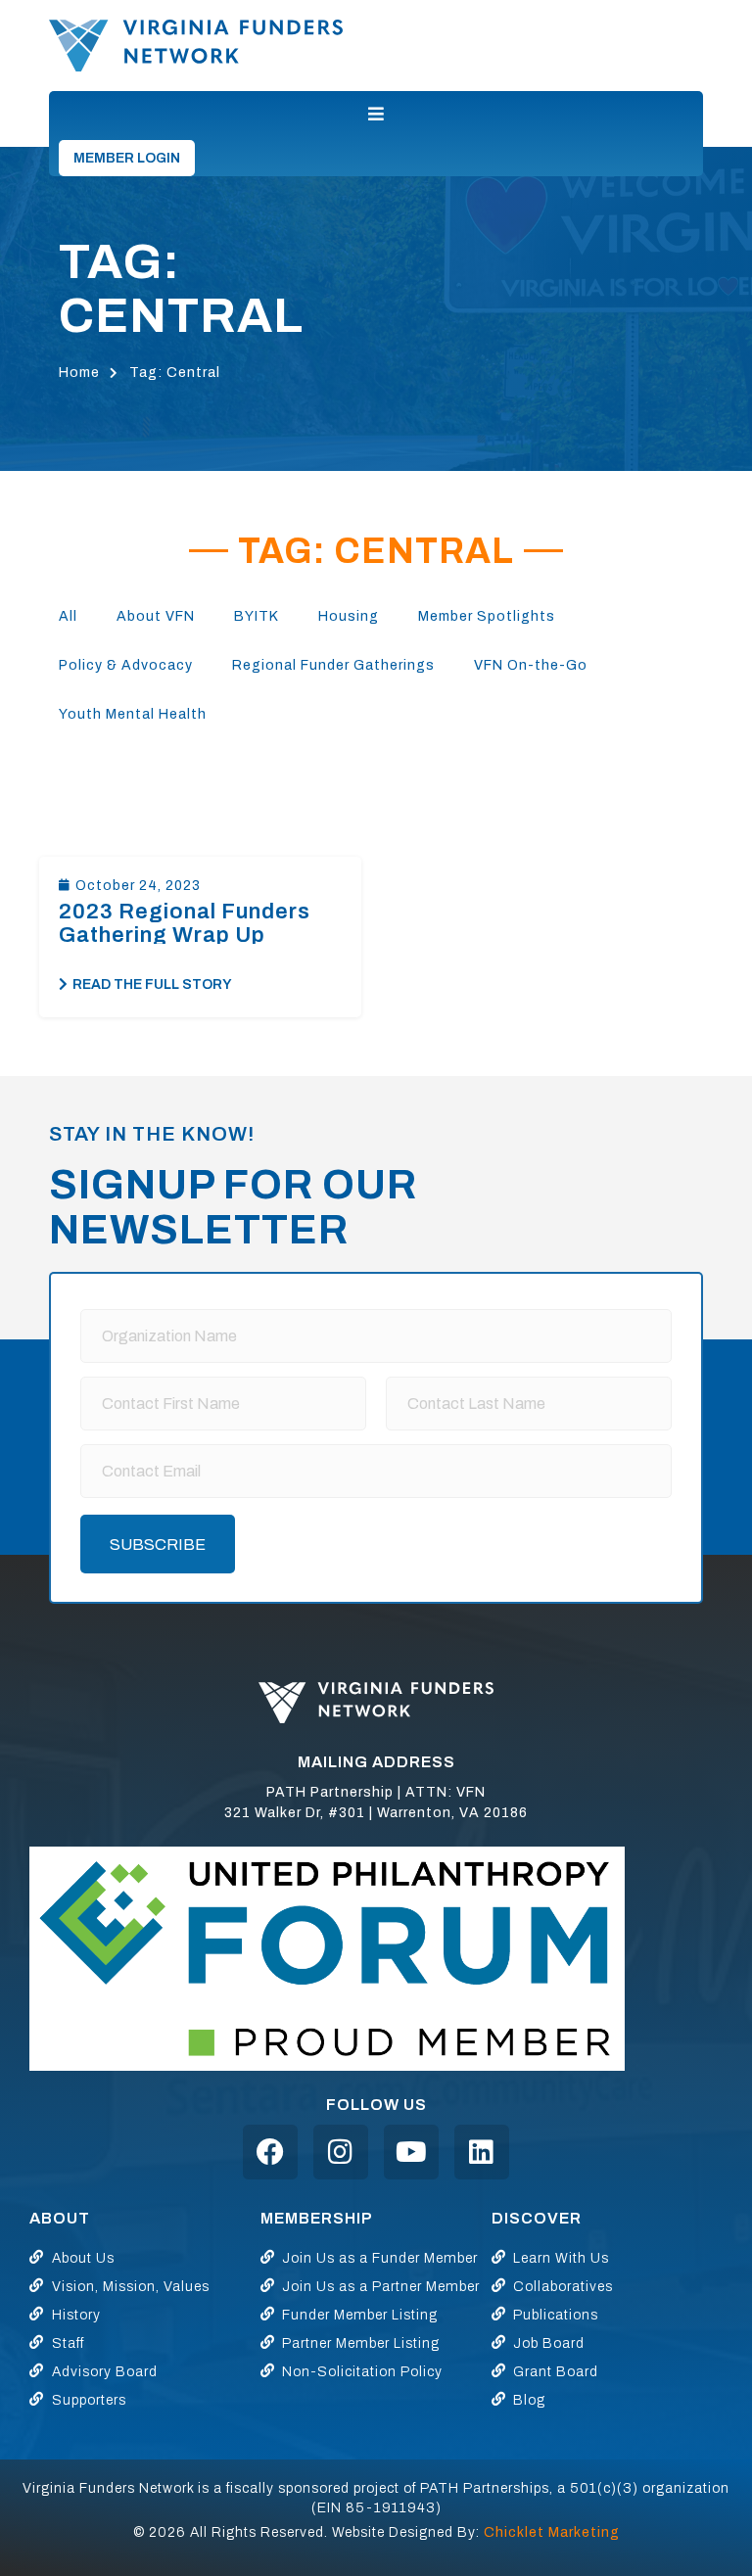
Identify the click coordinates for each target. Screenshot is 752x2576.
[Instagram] (341, 2152)
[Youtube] (411, 2152)
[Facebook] (270, 2152)
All (68, 616)
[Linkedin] (482, 2152)
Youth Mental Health (133, 714)
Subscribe (158, 1545)
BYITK (257, 616)
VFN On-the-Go (531, 665)
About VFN (156, 616)
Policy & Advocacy (126, 665)
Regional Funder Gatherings (333, 665)
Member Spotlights (487, 616)
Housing (349, 616)
